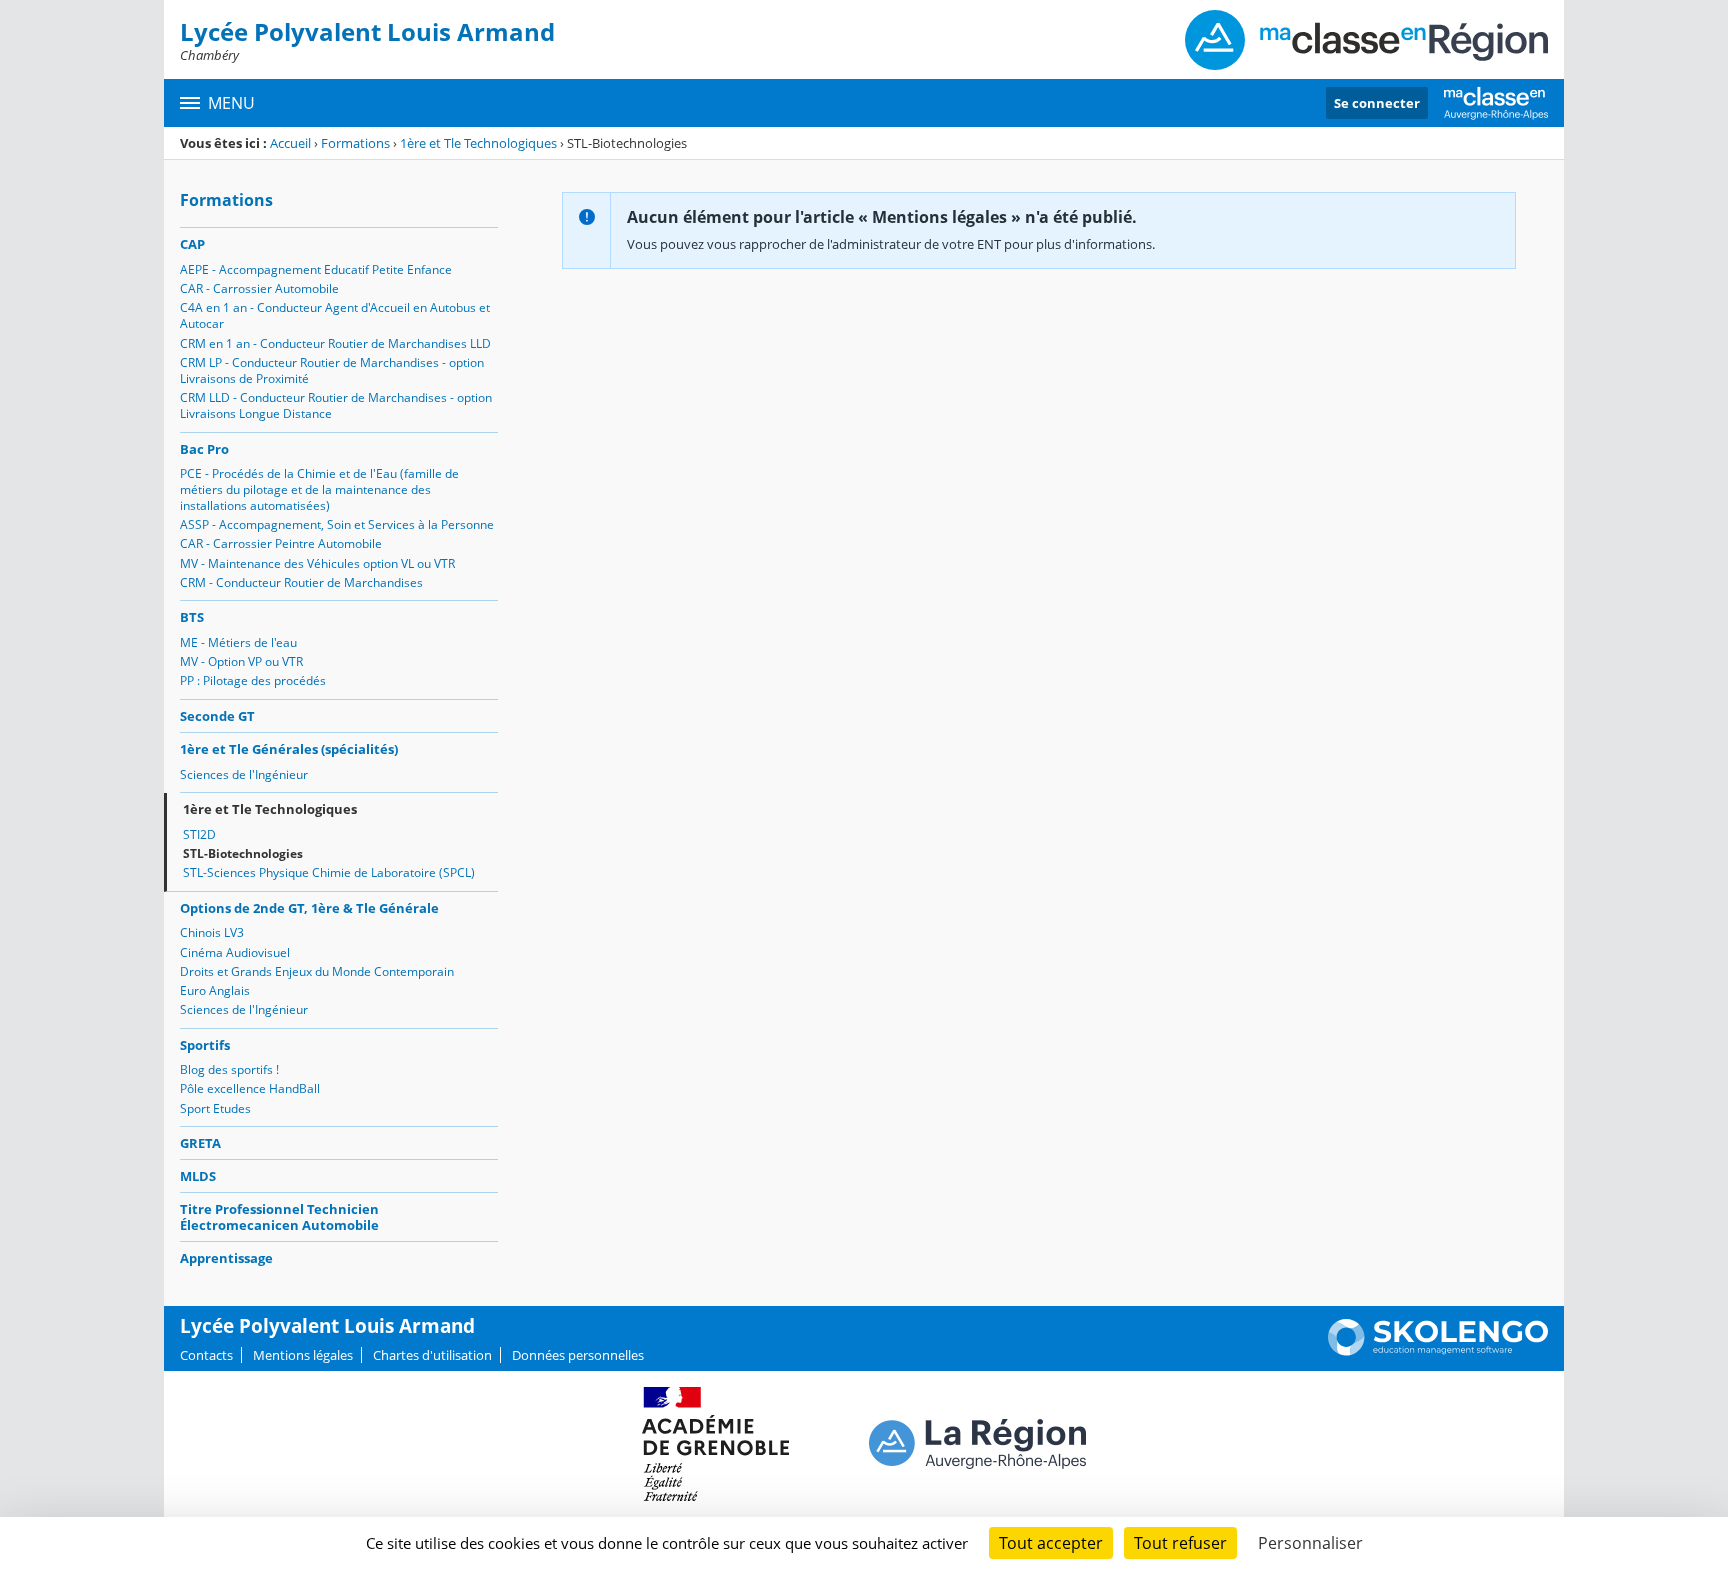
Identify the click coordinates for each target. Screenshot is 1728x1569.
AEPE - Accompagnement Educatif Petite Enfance (316, 269)
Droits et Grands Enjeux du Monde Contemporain (317, 971)
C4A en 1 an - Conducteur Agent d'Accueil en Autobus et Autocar (335, 315)
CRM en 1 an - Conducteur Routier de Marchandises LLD (335, 343)
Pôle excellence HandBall (250, 1088)
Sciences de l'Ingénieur (244, 774)
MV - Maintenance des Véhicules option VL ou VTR (317, 563)
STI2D (199, 834)
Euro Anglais (215, 990)
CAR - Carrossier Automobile (259, 288)
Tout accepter (1051, 1543)
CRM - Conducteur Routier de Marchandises (301, 582)
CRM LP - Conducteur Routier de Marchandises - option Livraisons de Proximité (332, 370)
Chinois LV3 (212, 932)
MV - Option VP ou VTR (241, 661)
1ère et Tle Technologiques (478, 143)
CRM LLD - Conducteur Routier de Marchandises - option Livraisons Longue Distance (336, 405)
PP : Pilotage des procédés (253, 680)
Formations (355, 143)
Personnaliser (1310, 1543)
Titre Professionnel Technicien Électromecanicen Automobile (279, 1217)
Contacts (206, 1355)
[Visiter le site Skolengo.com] (1438, 1351)
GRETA (200, 1143)
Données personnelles (578, 1355)
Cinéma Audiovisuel (235, 952)
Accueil (290, 143)
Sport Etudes (215, 1108)
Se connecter (1377, 103)
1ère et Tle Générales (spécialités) (289, 749)
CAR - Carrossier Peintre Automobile (281, 543)
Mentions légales (303, 1355)
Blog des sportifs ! (229, 1069)
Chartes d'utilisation (432, 1355)
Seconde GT (217, 716)
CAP (192, 244)
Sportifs (205, 1045)
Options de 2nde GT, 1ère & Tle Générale (309, 908)
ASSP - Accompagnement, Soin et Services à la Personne (337, 524)
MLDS (198, 1176)
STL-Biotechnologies (243, 853)
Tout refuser (1180, 1543)
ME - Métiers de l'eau (238, 642)
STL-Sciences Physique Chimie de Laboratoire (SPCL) (329, 872)
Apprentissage (226, 1258)
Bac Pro (204, 449)
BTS (192, 617)
